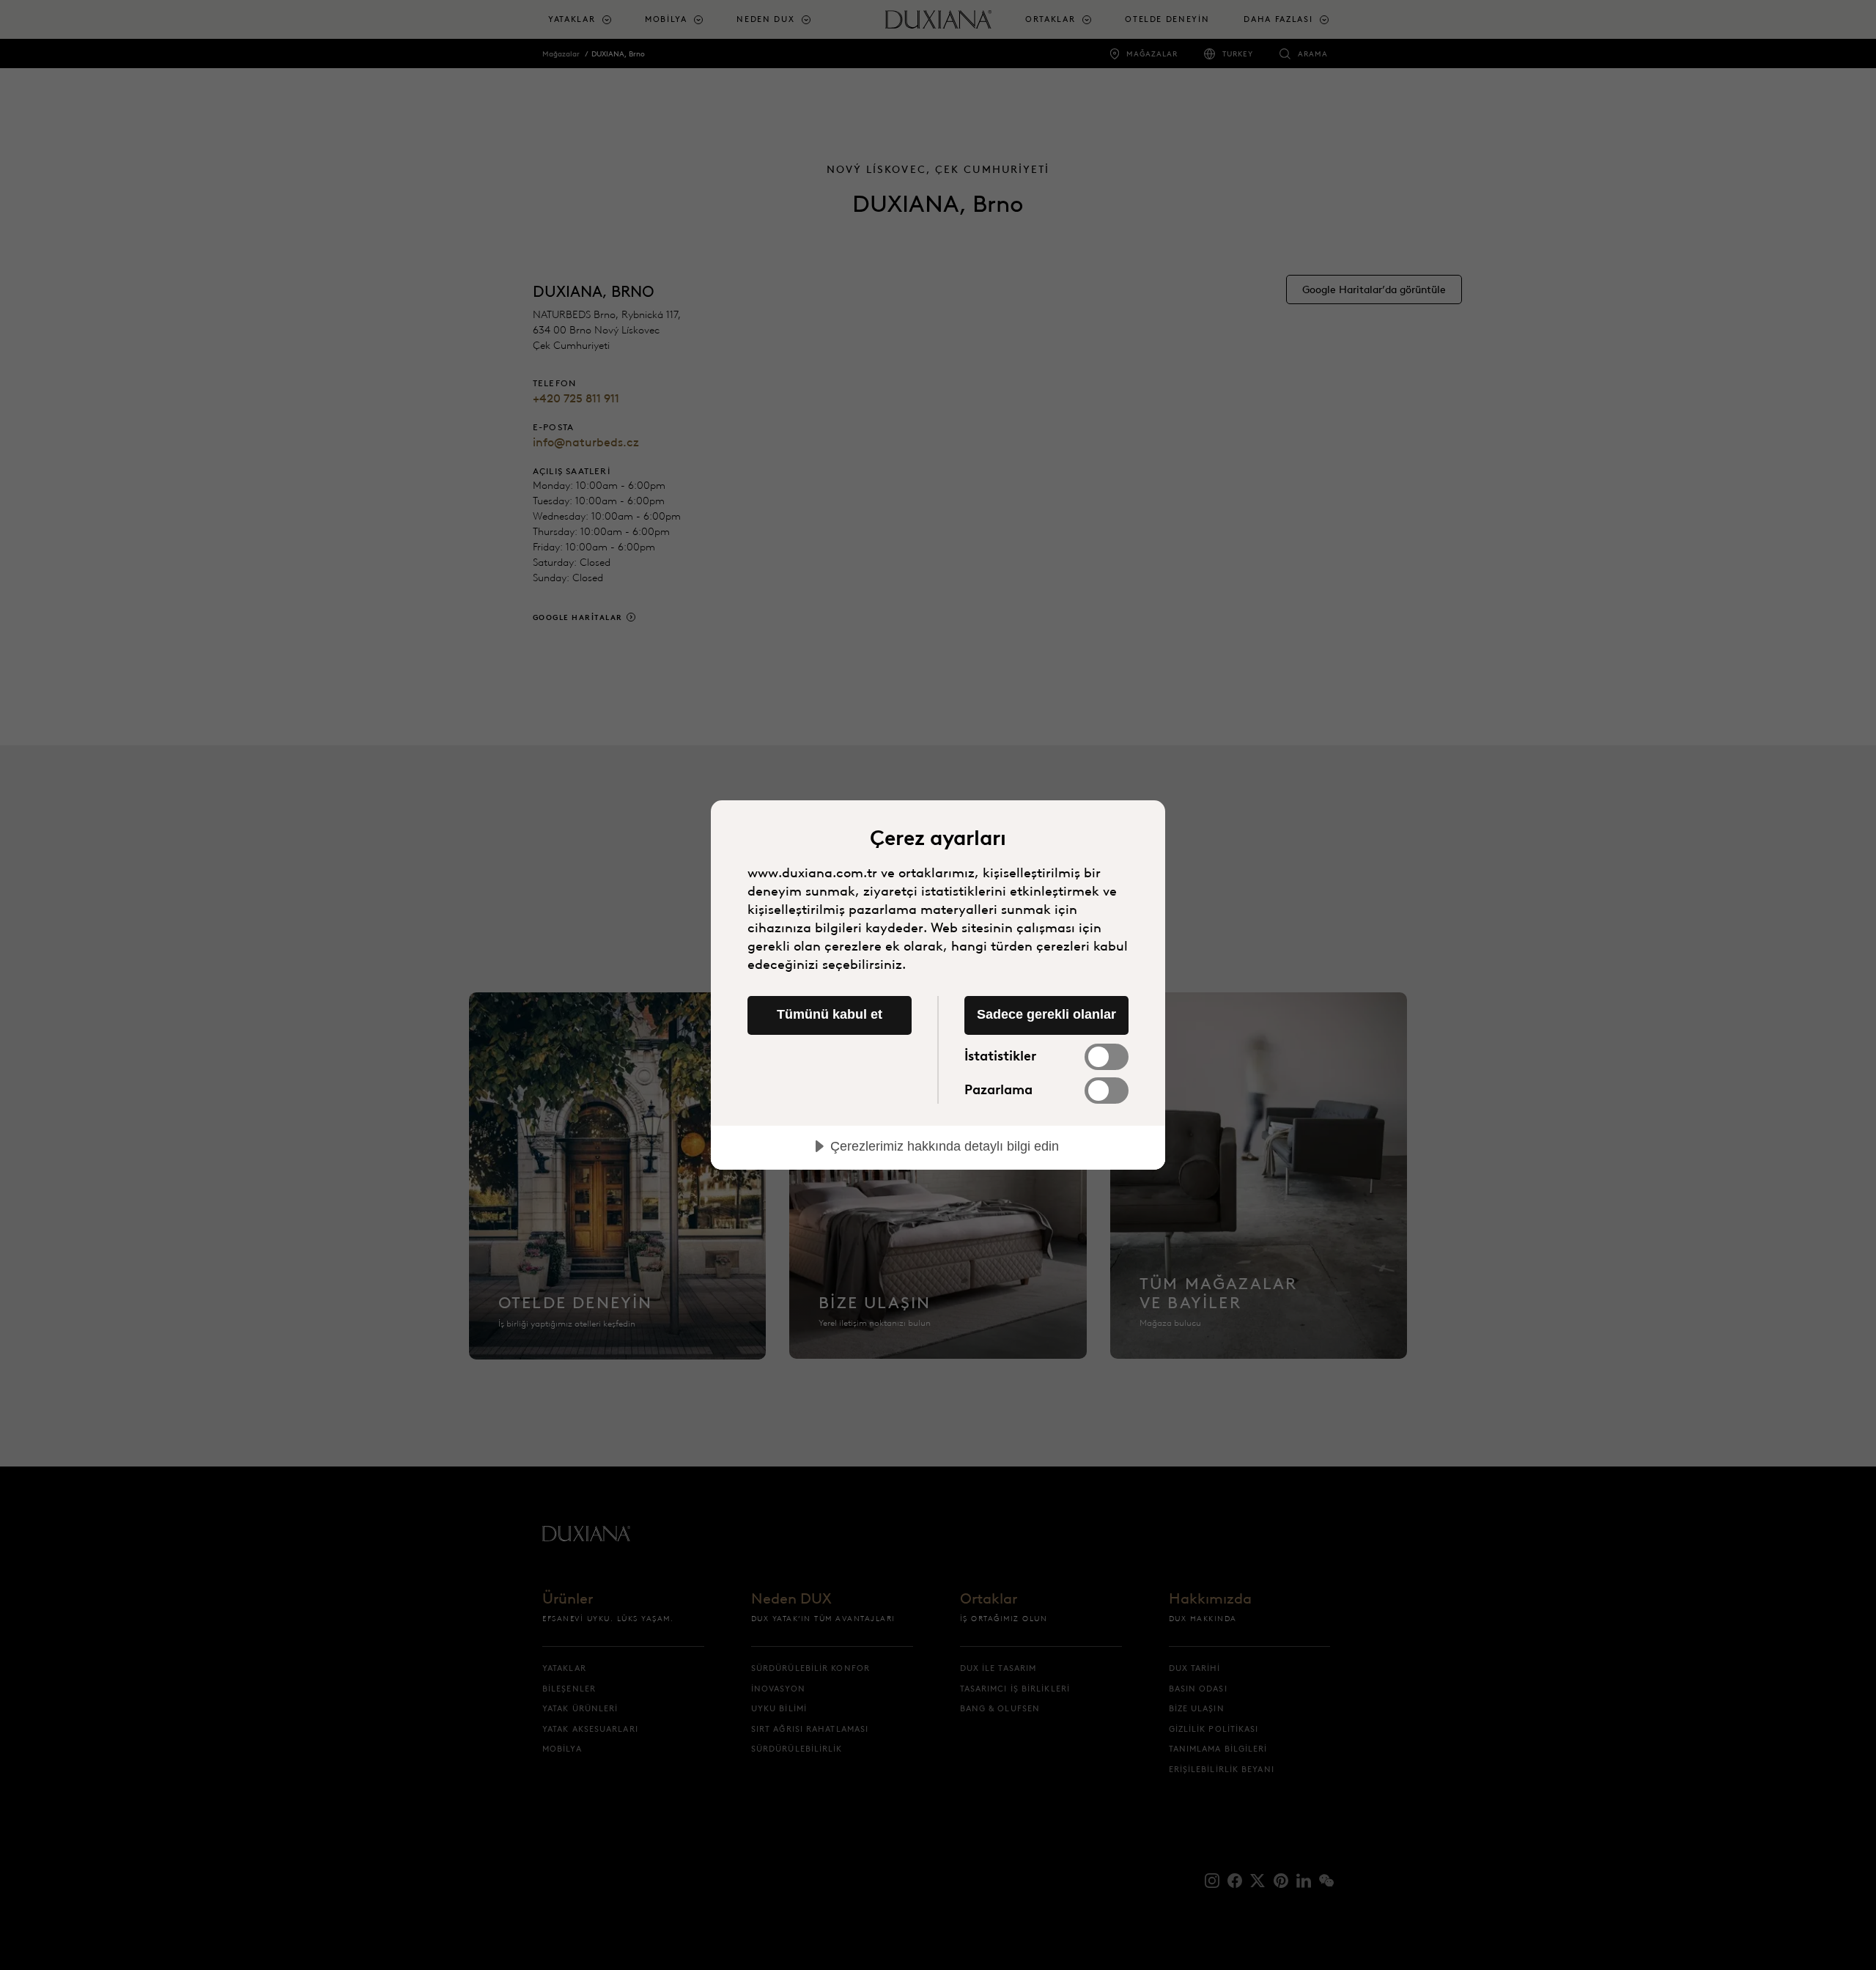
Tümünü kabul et (830, 1014)
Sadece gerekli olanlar (1046, 1014)
